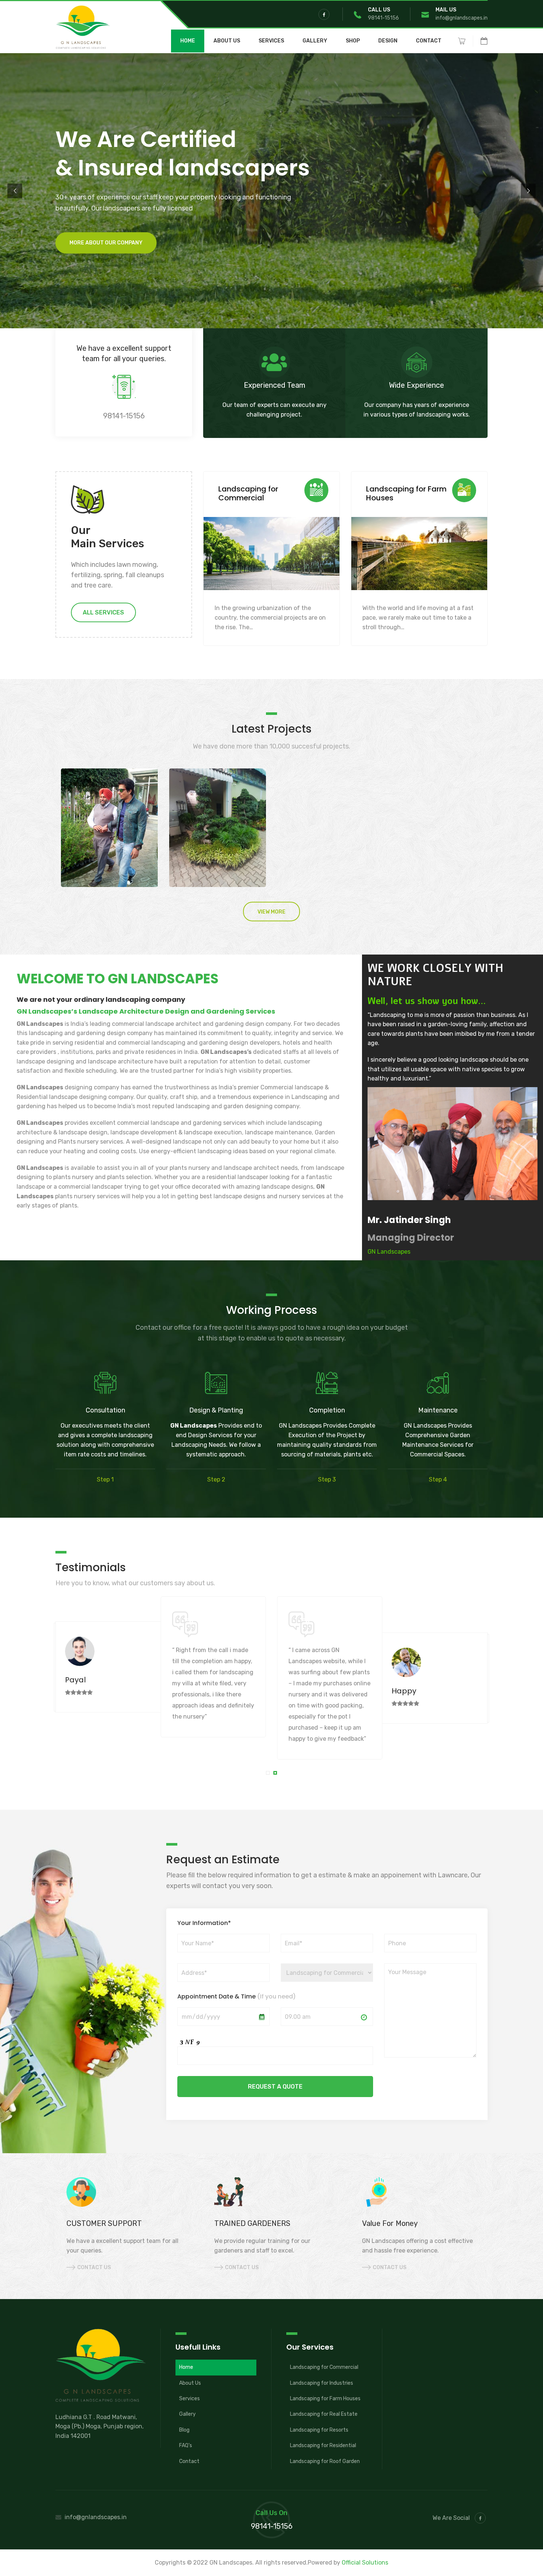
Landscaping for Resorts (319, 2430)
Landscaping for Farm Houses (325, 2399)
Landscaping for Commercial (324, 2367)
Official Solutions (365, 2563)
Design (388, 41)
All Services (103, 612)
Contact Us (94, 2267)
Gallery (315, 41)
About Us (227, 41)
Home (188, 41)
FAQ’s (186, 2445)
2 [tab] (276, 1774)
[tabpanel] (161, 1667)
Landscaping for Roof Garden (325, 2461)
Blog (184, 2430)
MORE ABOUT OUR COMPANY (106, 234)
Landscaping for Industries (322, 2383)
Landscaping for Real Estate (324, 2414)
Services (271, 41)
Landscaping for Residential (323, 2445)
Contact (429, 41)
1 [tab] (269, 1774)
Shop (353, 41)
